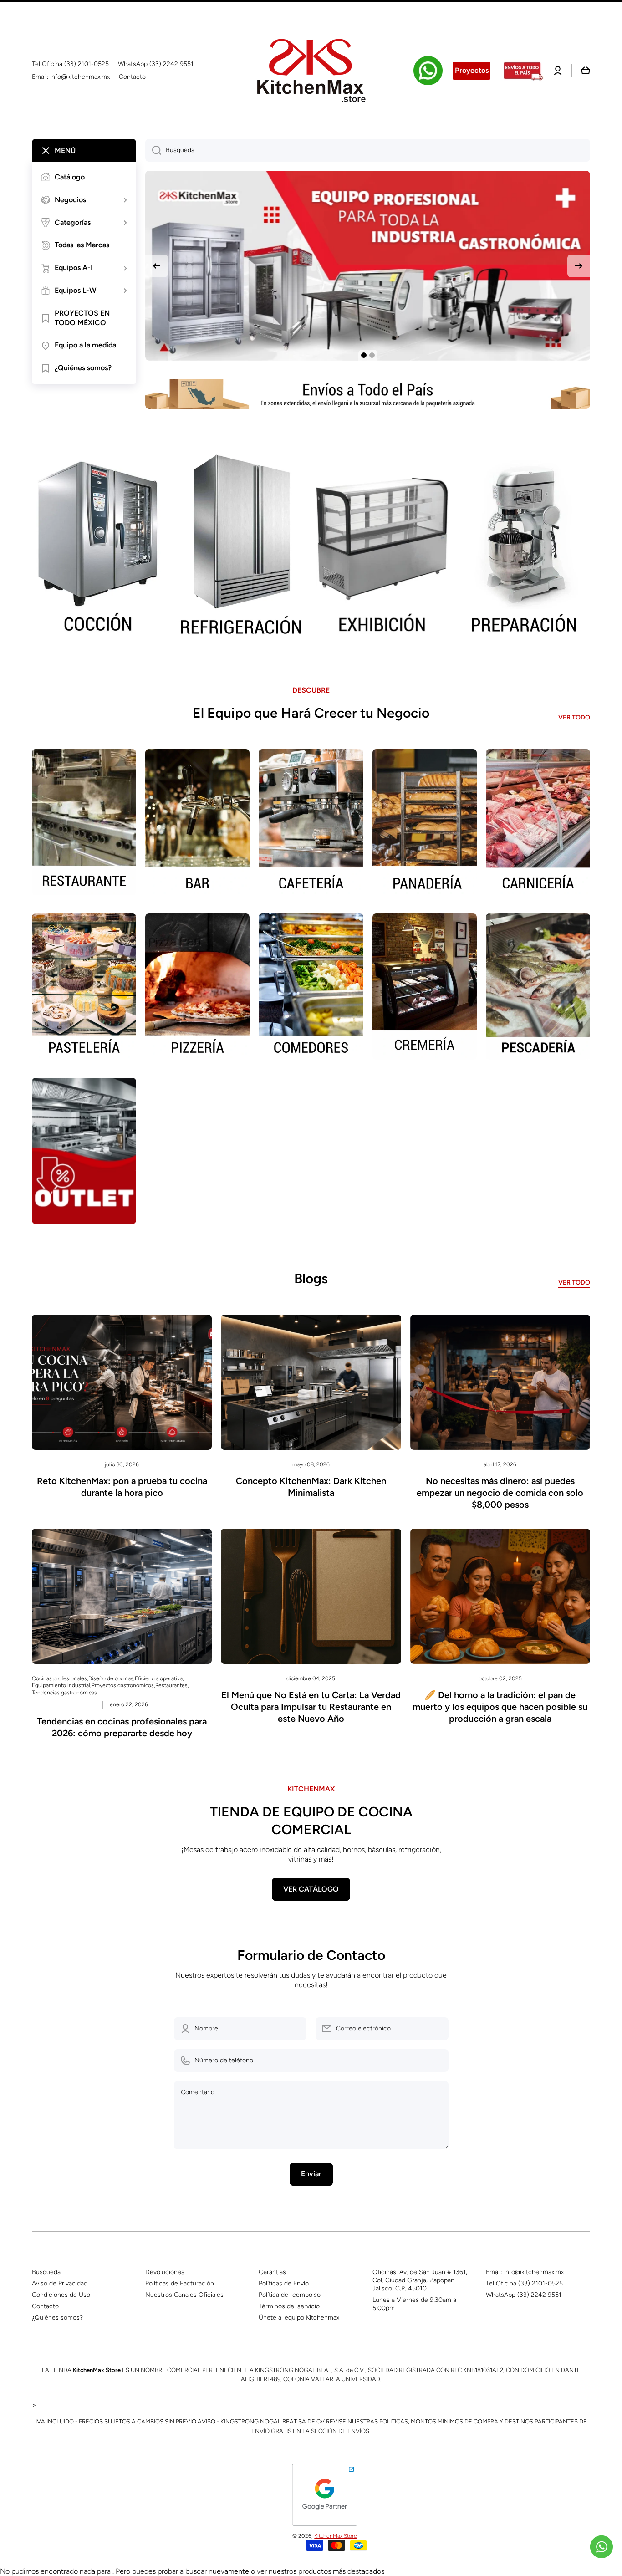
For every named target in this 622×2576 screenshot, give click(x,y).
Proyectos (472, 70)
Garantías (272, 2272)
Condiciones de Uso (61, 2295)
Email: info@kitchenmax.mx (525, 2272)
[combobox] (368, 150)
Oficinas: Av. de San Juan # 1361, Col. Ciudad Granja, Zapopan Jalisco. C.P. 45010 (420, 2280)
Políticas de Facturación (180, 2283)
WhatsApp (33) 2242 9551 (524, 2295)
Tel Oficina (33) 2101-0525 (524, 2283)
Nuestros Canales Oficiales (184, 2295)
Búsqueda (46, 2272)
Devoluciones (165, 2272)
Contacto (45, 2306)
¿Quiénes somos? (57, 2318)
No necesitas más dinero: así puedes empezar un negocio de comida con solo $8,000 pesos (500, 1493)
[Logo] (311, 71)
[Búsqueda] (153, 150)
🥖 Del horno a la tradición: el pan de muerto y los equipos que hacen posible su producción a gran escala (500, 1707)
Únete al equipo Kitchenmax (299, 2318)
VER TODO (574, 717)
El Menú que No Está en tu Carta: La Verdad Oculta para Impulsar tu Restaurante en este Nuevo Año (311, 1707)
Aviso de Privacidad (60, 2283)
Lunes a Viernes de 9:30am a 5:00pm (414, 2304)
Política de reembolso (290, 2295)
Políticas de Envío (284, 2283)
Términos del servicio (289, 2306)
